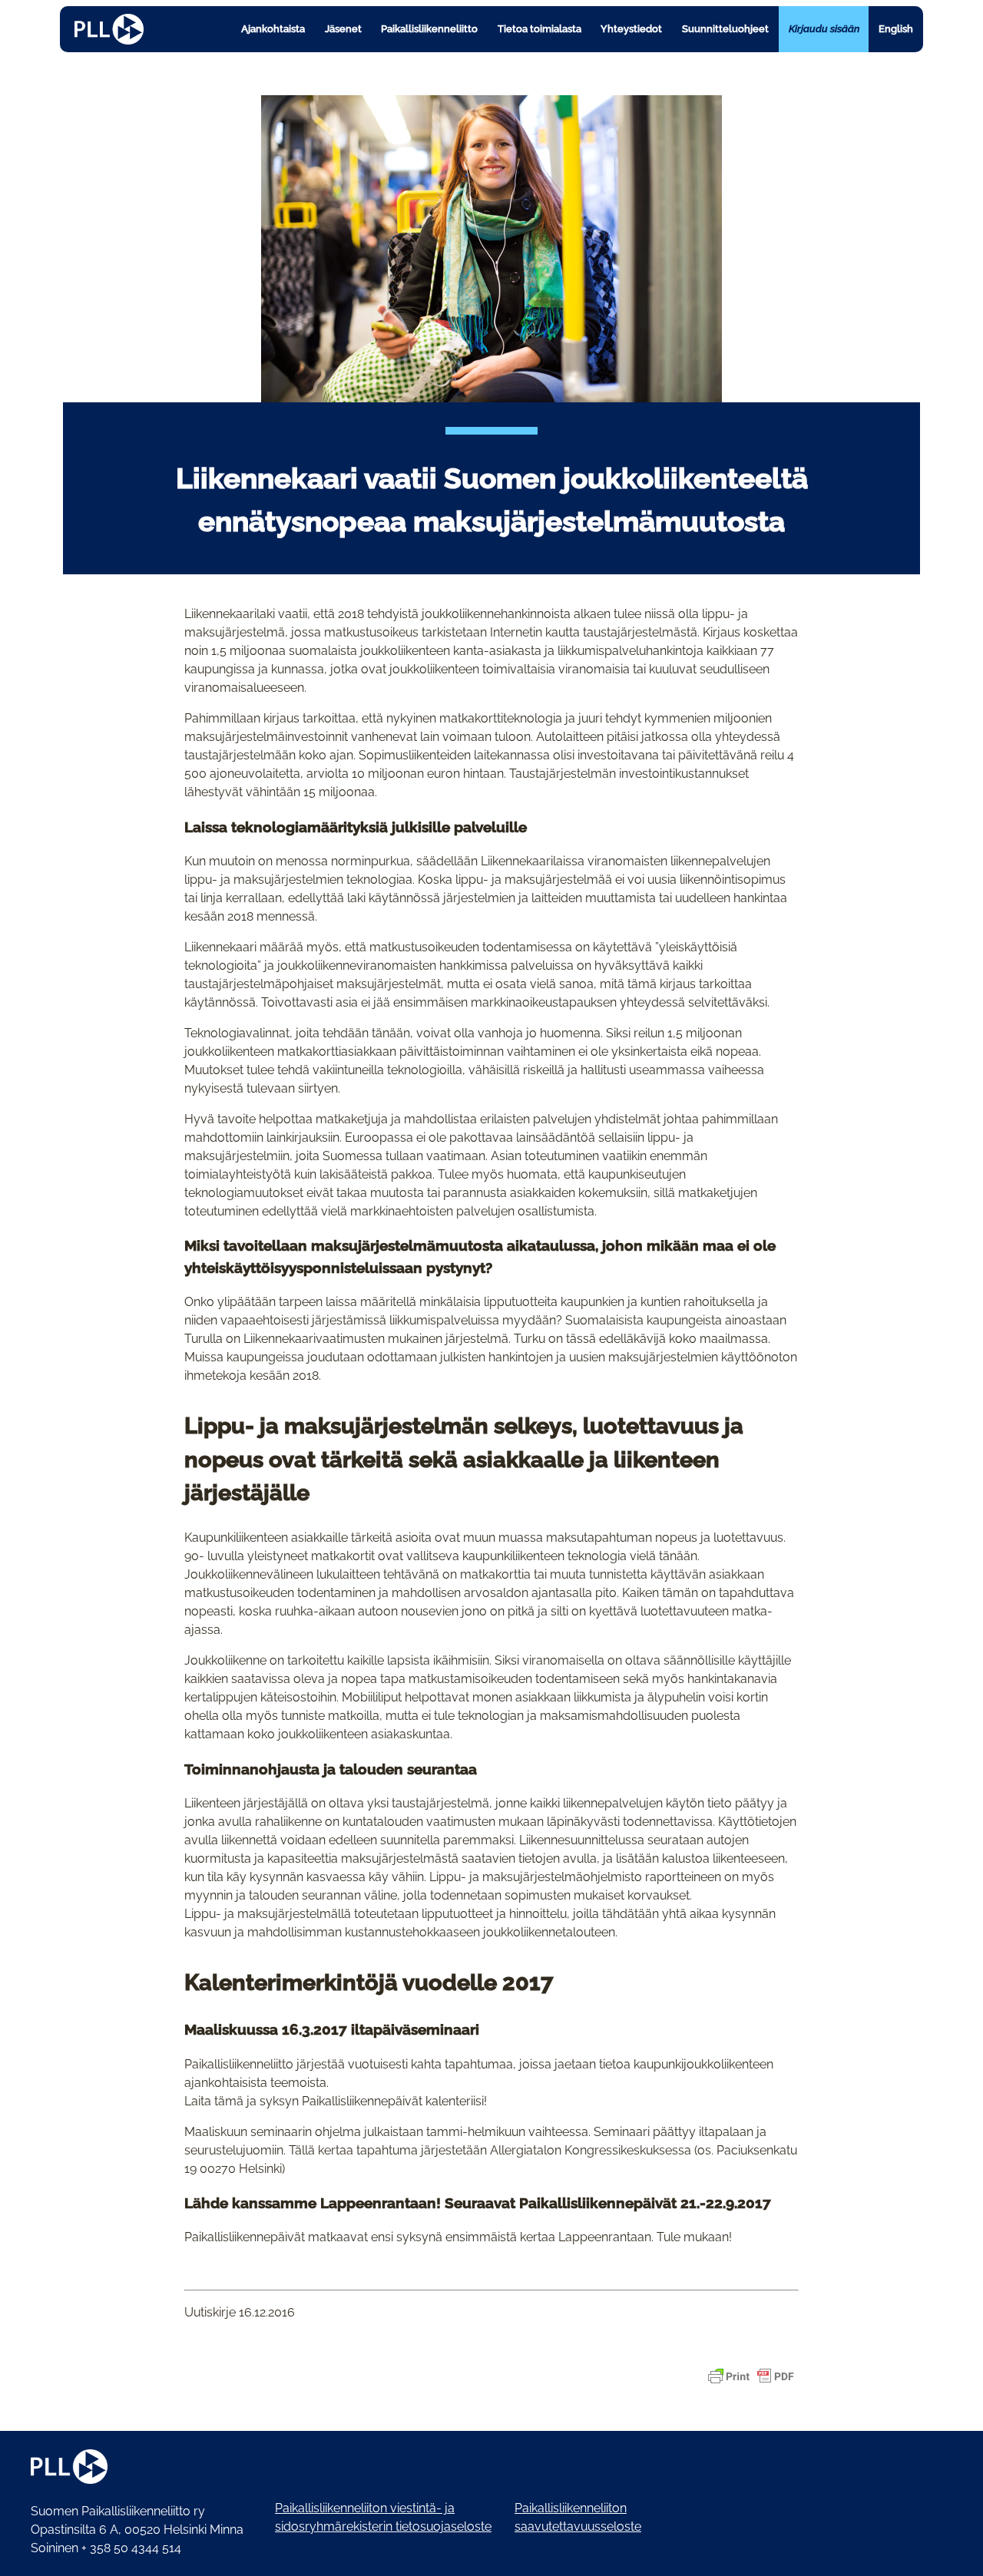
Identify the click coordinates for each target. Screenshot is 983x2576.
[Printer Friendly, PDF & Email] (751, 2376)
